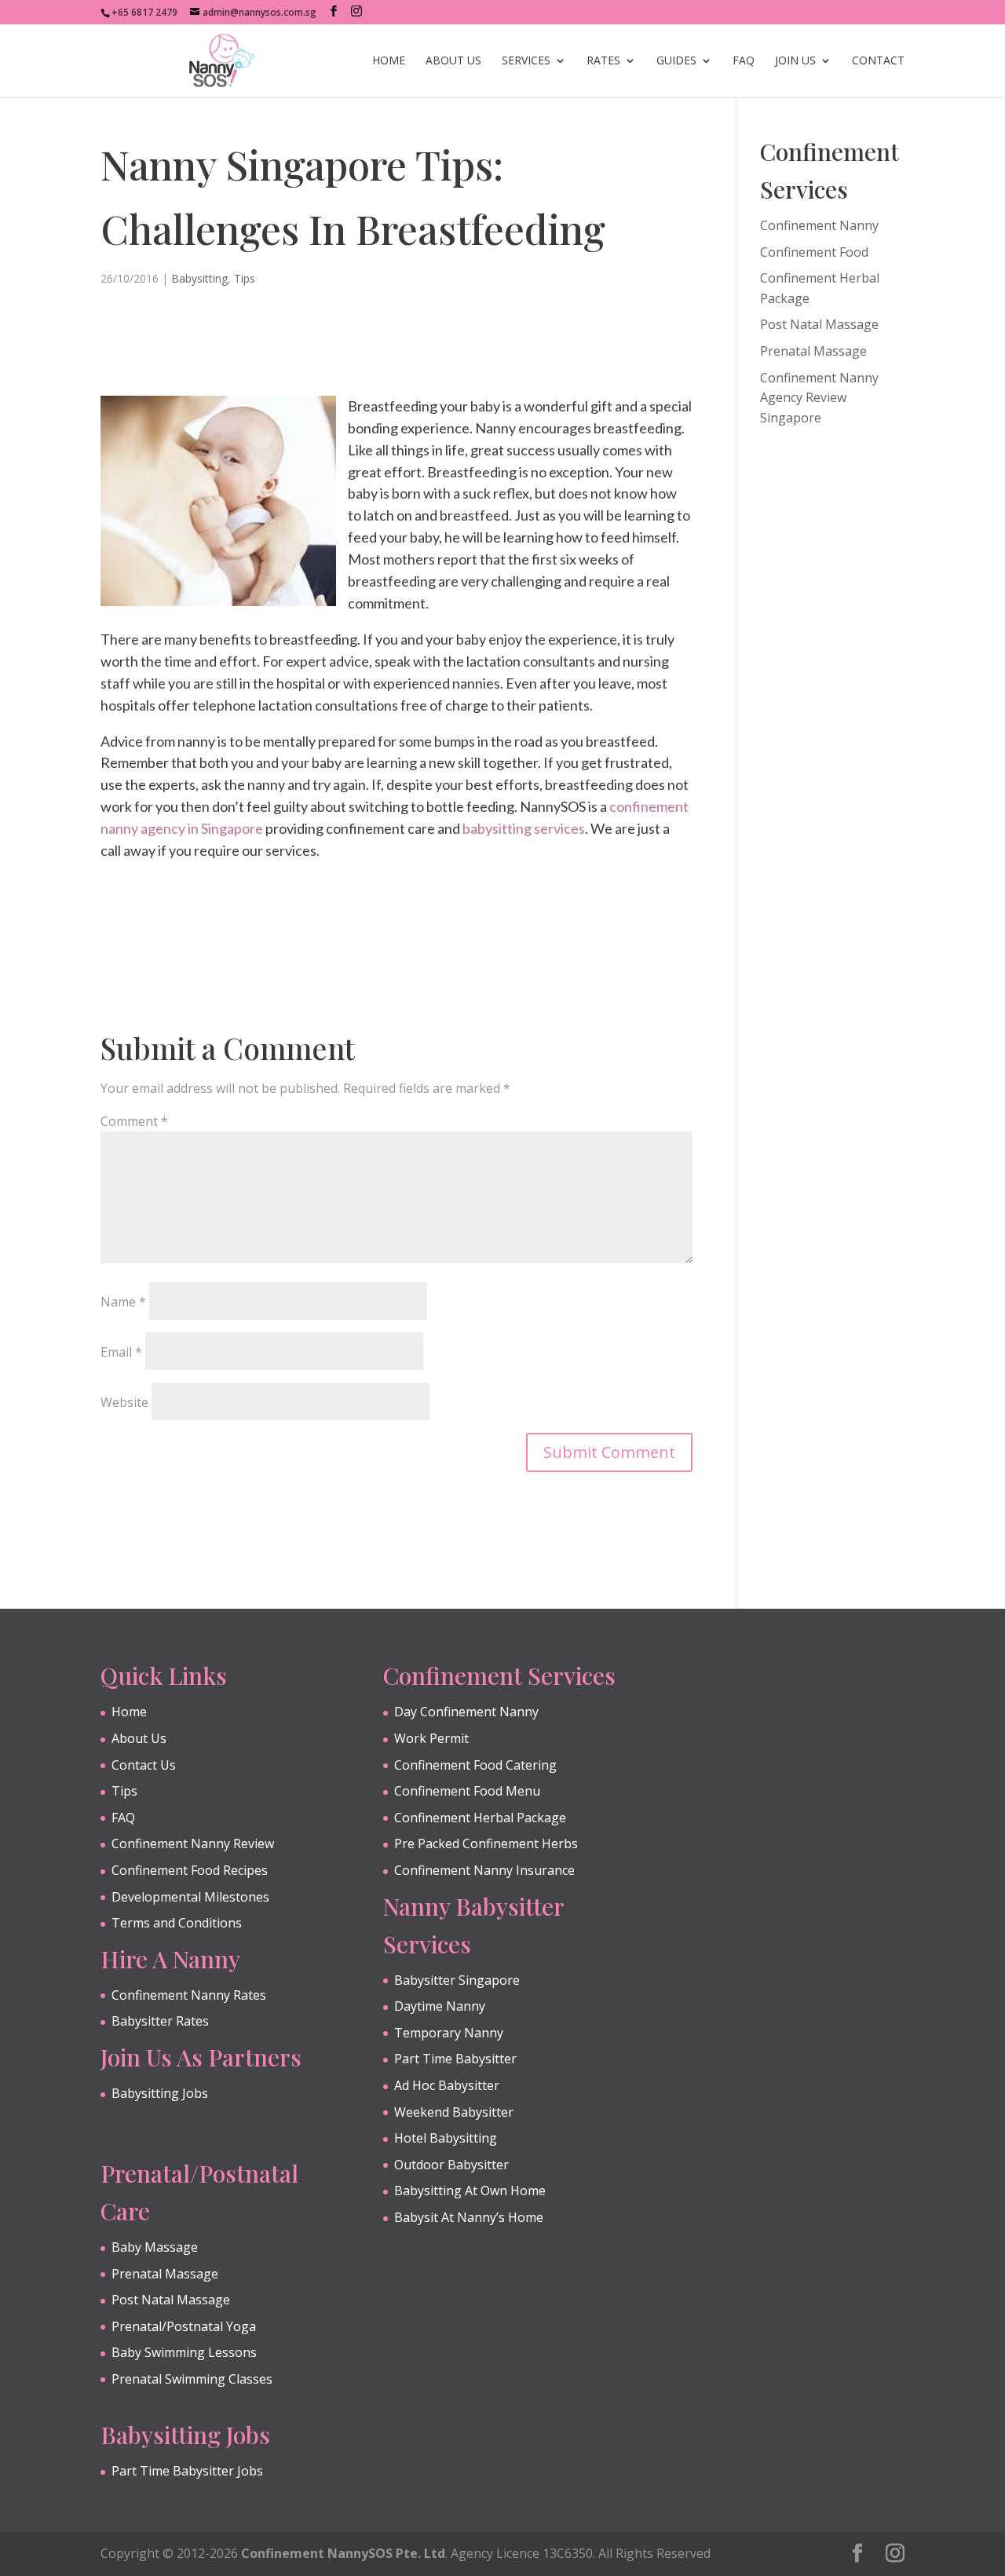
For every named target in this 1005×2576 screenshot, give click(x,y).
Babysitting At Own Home (470, 2191)
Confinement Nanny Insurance (484, 1870)
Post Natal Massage (819, 324)
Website (124, 1402)
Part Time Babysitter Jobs (187, 2471)
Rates (603, 61)
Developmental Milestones (190, 1897)
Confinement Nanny (819, 225)
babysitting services (524, 828)
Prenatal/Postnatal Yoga (184, 2326)
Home (389, 61)
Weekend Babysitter (454, 2112)
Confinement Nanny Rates (189, 1995)
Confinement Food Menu (467, 1791)
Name (123, 1302)
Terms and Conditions (177, 1923)
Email (121, 1352)
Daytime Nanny (440, 2006)
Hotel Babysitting (446, 2138)
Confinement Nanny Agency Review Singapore (819, 398)
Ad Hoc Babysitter (447, 2085)
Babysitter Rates (160, 2021)
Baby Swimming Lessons (184, 2352)
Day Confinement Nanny (466, 1712)
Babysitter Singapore (457, 1980)
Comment (134, 1121)
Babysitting (199, 278)
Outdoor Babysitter (451, 2165)
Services (526, 61)
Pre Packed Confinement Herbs (486, 1843)
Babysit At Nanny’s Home (469, 2217)
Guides (676, 61)
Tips (245, 278)
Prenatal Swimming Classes (192, 2379)
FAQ (744, 61)
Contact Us (144, 1765)
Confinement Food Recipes (190, 1870)
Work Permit (431, 1738)
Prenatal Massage (813, 351)
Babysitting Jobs (160, 2093)
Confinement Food (814, 252)
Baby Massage (155, 2247)
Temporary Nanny (449, 2033)
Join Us (795, 61)
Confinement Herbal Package (480, 1818)
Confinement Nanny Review (193, 1843)
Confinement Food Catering (475, 1765)
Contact (878, 61)
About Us (453, 61)
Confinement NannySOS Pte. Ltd (343, 2553)
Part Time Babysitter (455, 2059)
